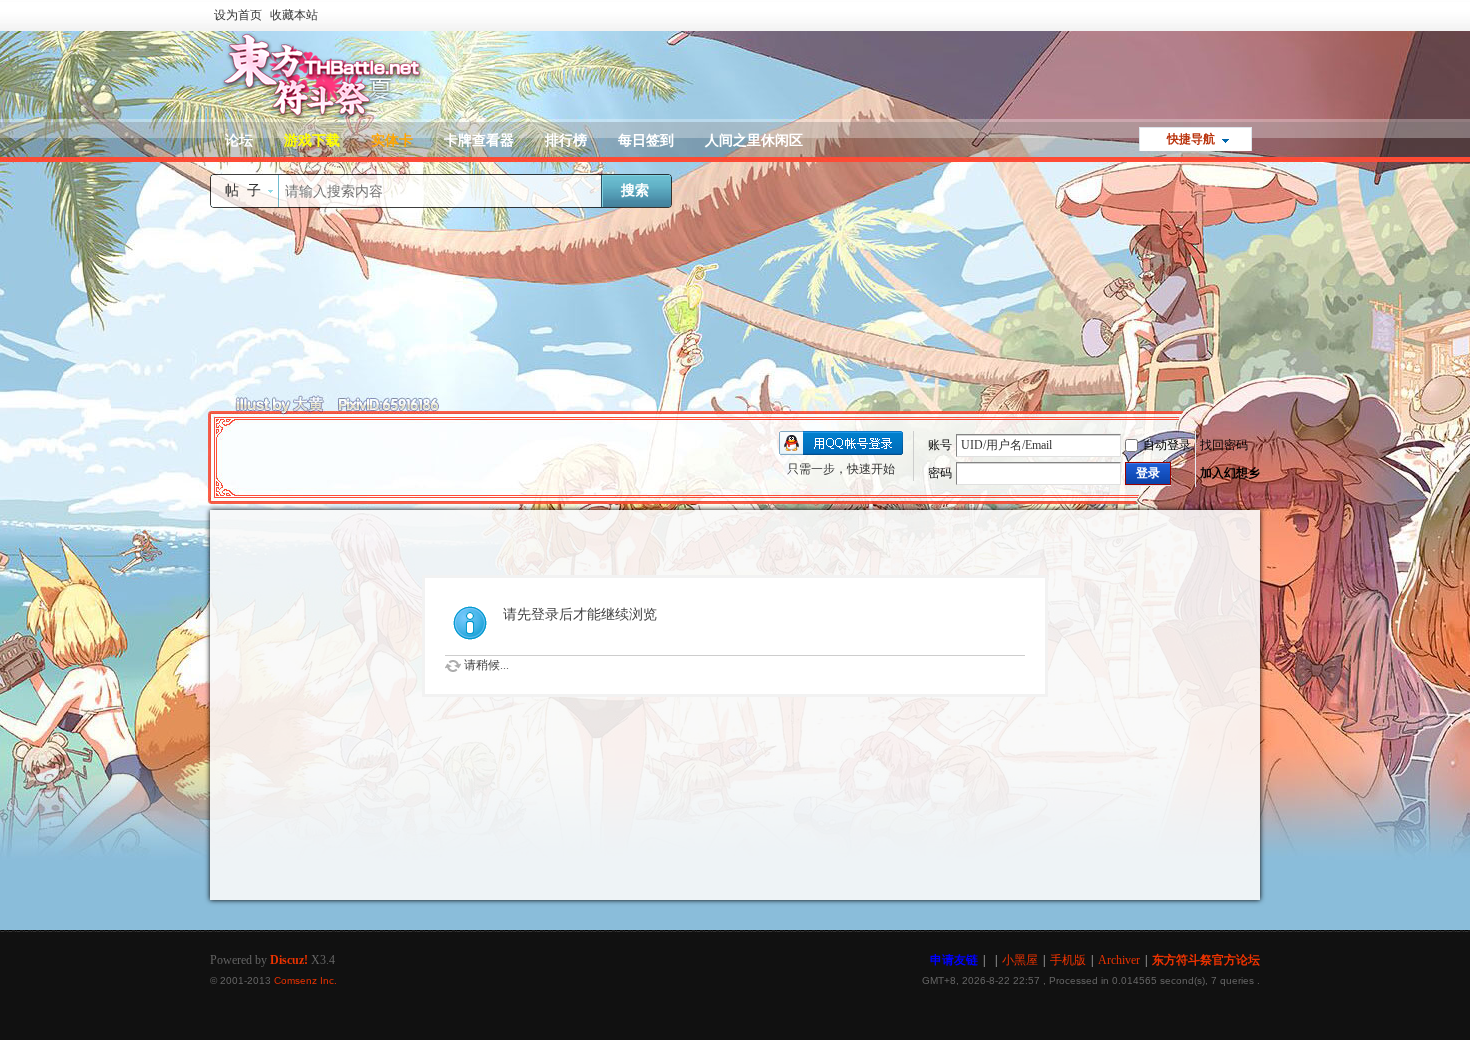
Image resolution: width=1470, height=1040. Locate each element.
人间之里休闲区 (754, 140)
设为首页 (238, 15)
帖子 (247, 190)
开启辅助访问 (1255, 14)
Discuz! (289, 960)
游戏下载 (312, 140)
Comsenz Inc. (305, 980)
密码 (940, 473)
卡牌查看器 (479, 140)
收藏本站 (294, 15)
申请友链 (954, 960)
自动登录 (1167, 445)
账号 (940, 445)
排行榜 (566, 140)
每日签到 (646, 140)
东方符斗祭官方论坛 (1206, 960)
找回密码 (1224, 445)
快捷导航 (1191, 139)
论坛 (239, 140)
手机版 (1068, 960)
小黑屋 (1020, 960)
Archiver (1119, 960)
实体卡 (392, 140)
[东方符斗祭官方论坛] (320, 118)
